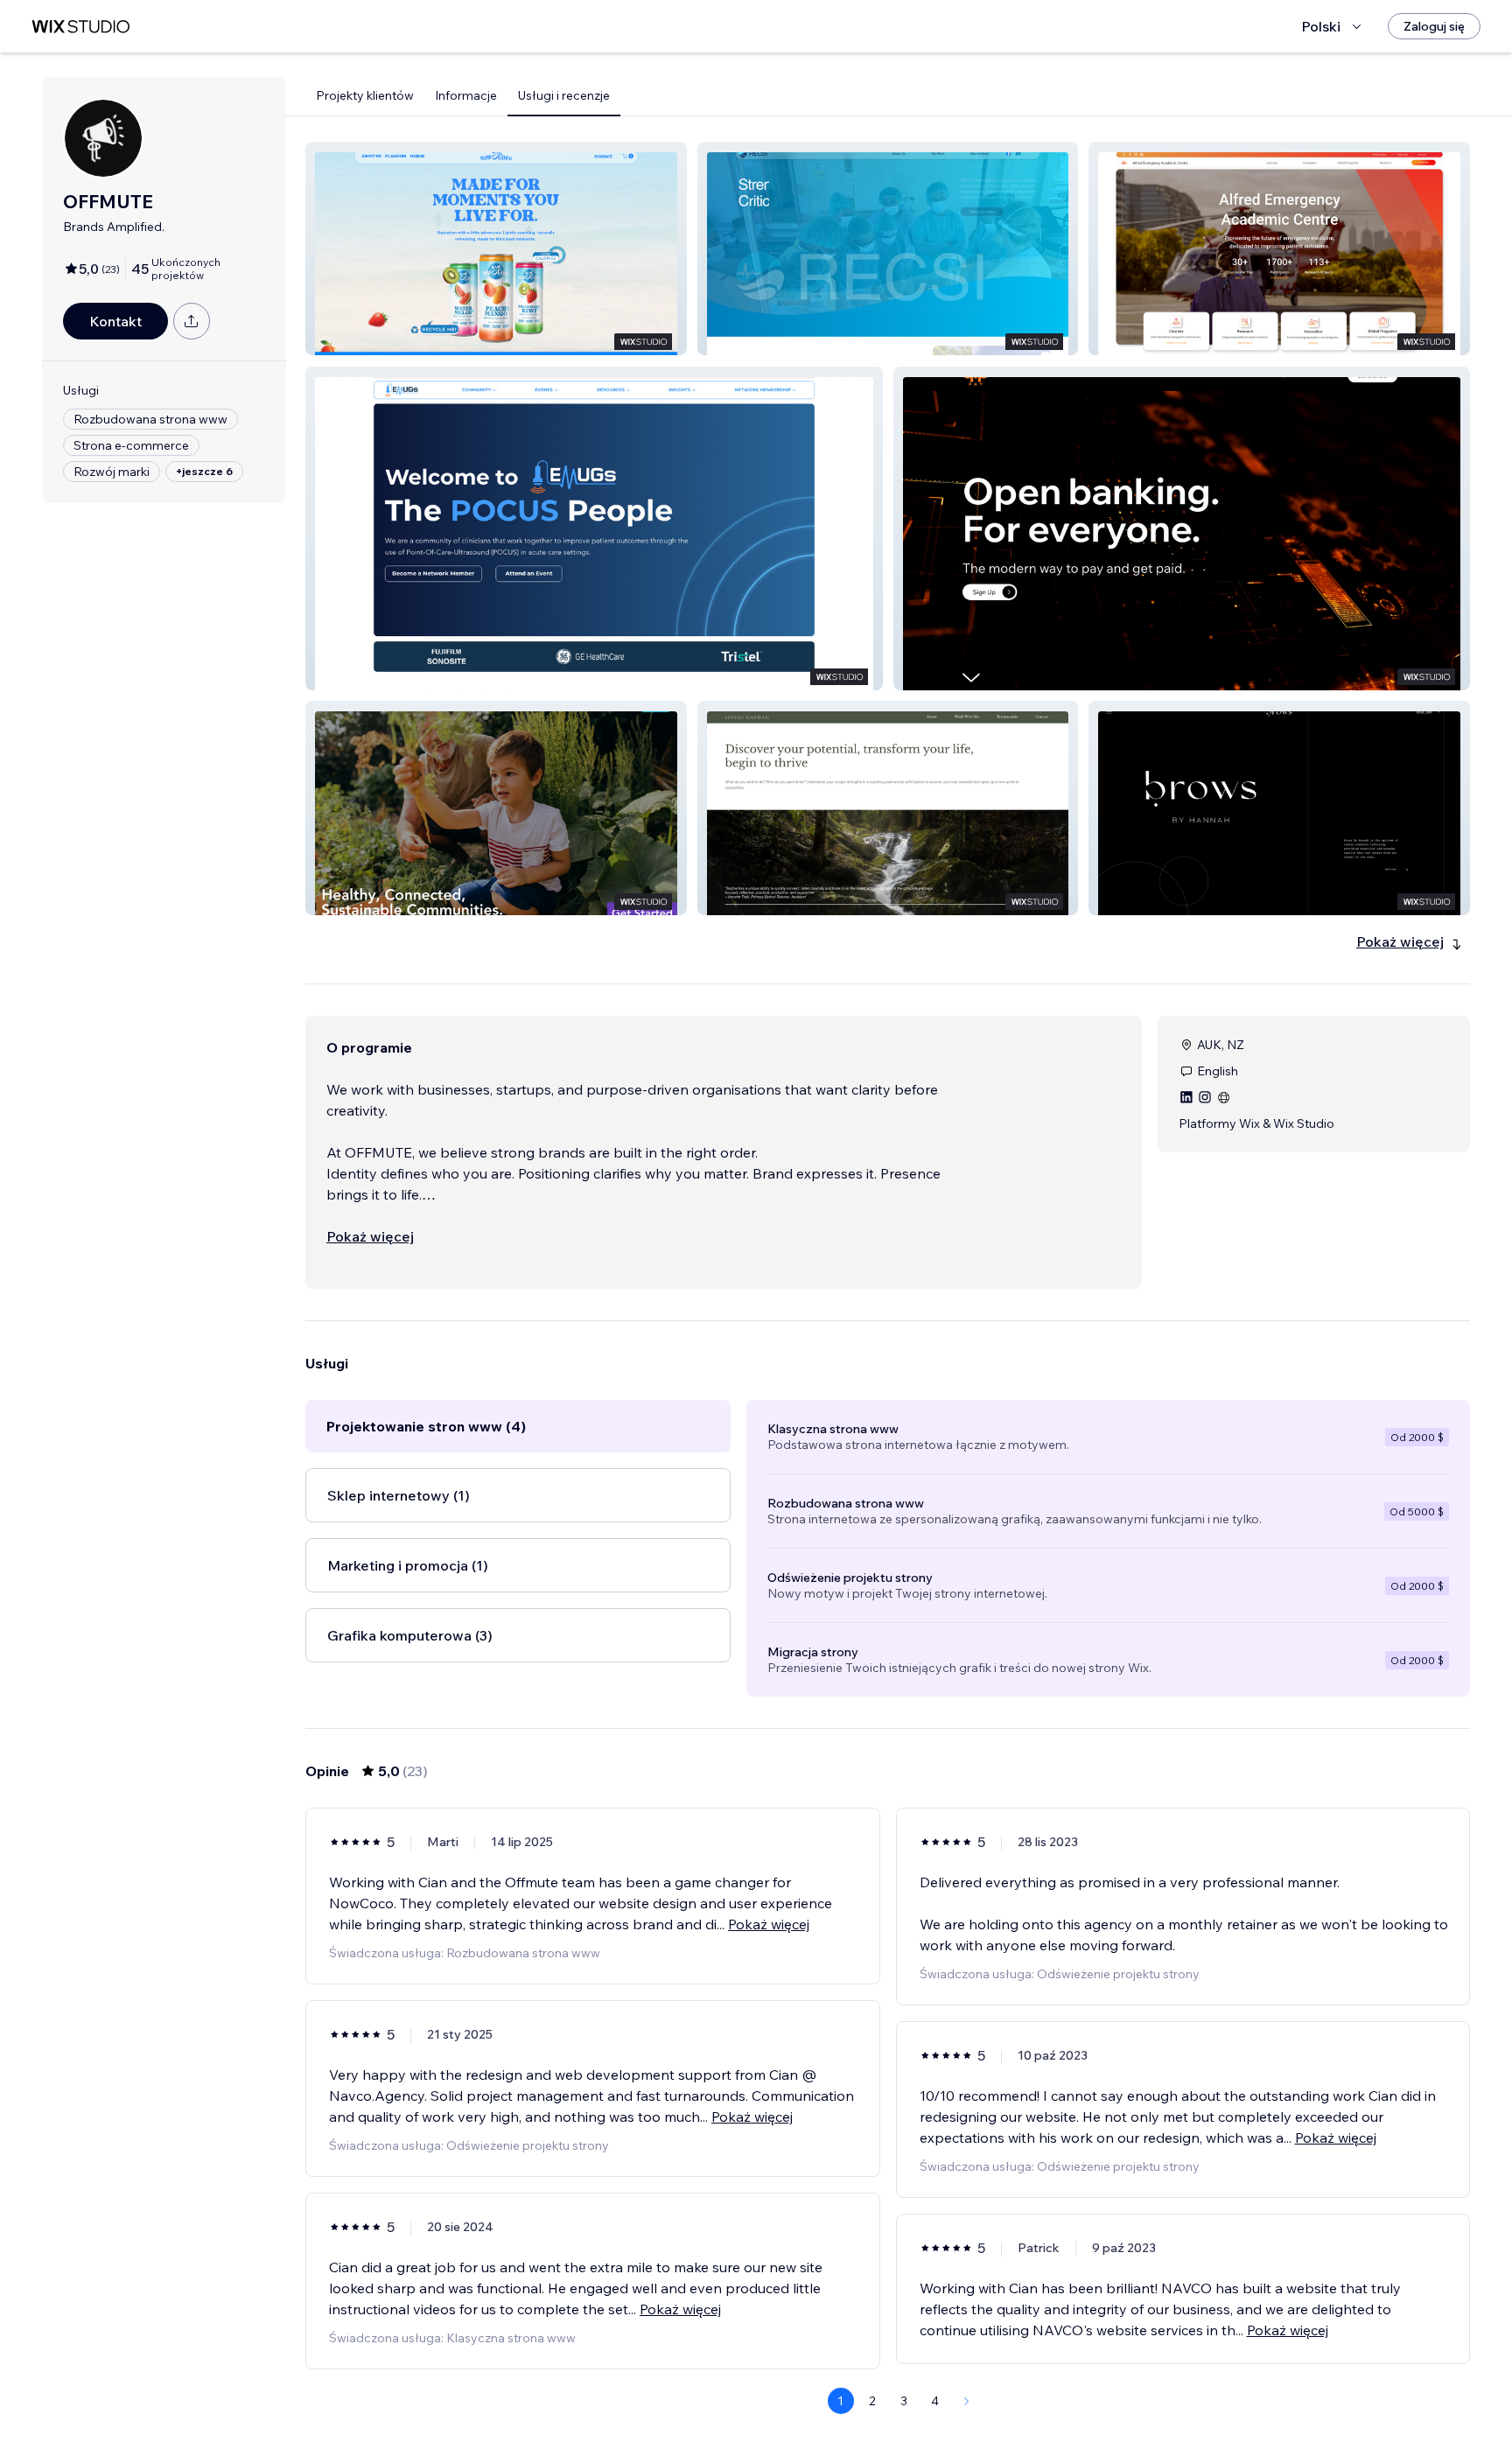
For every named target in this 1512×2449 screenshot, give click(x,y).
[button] (496, 248)
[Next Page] (967, 2401)
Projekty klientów (365, 95)
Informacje (466, 95)
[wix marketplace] (80, 27)
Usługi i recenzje (564, 95)
